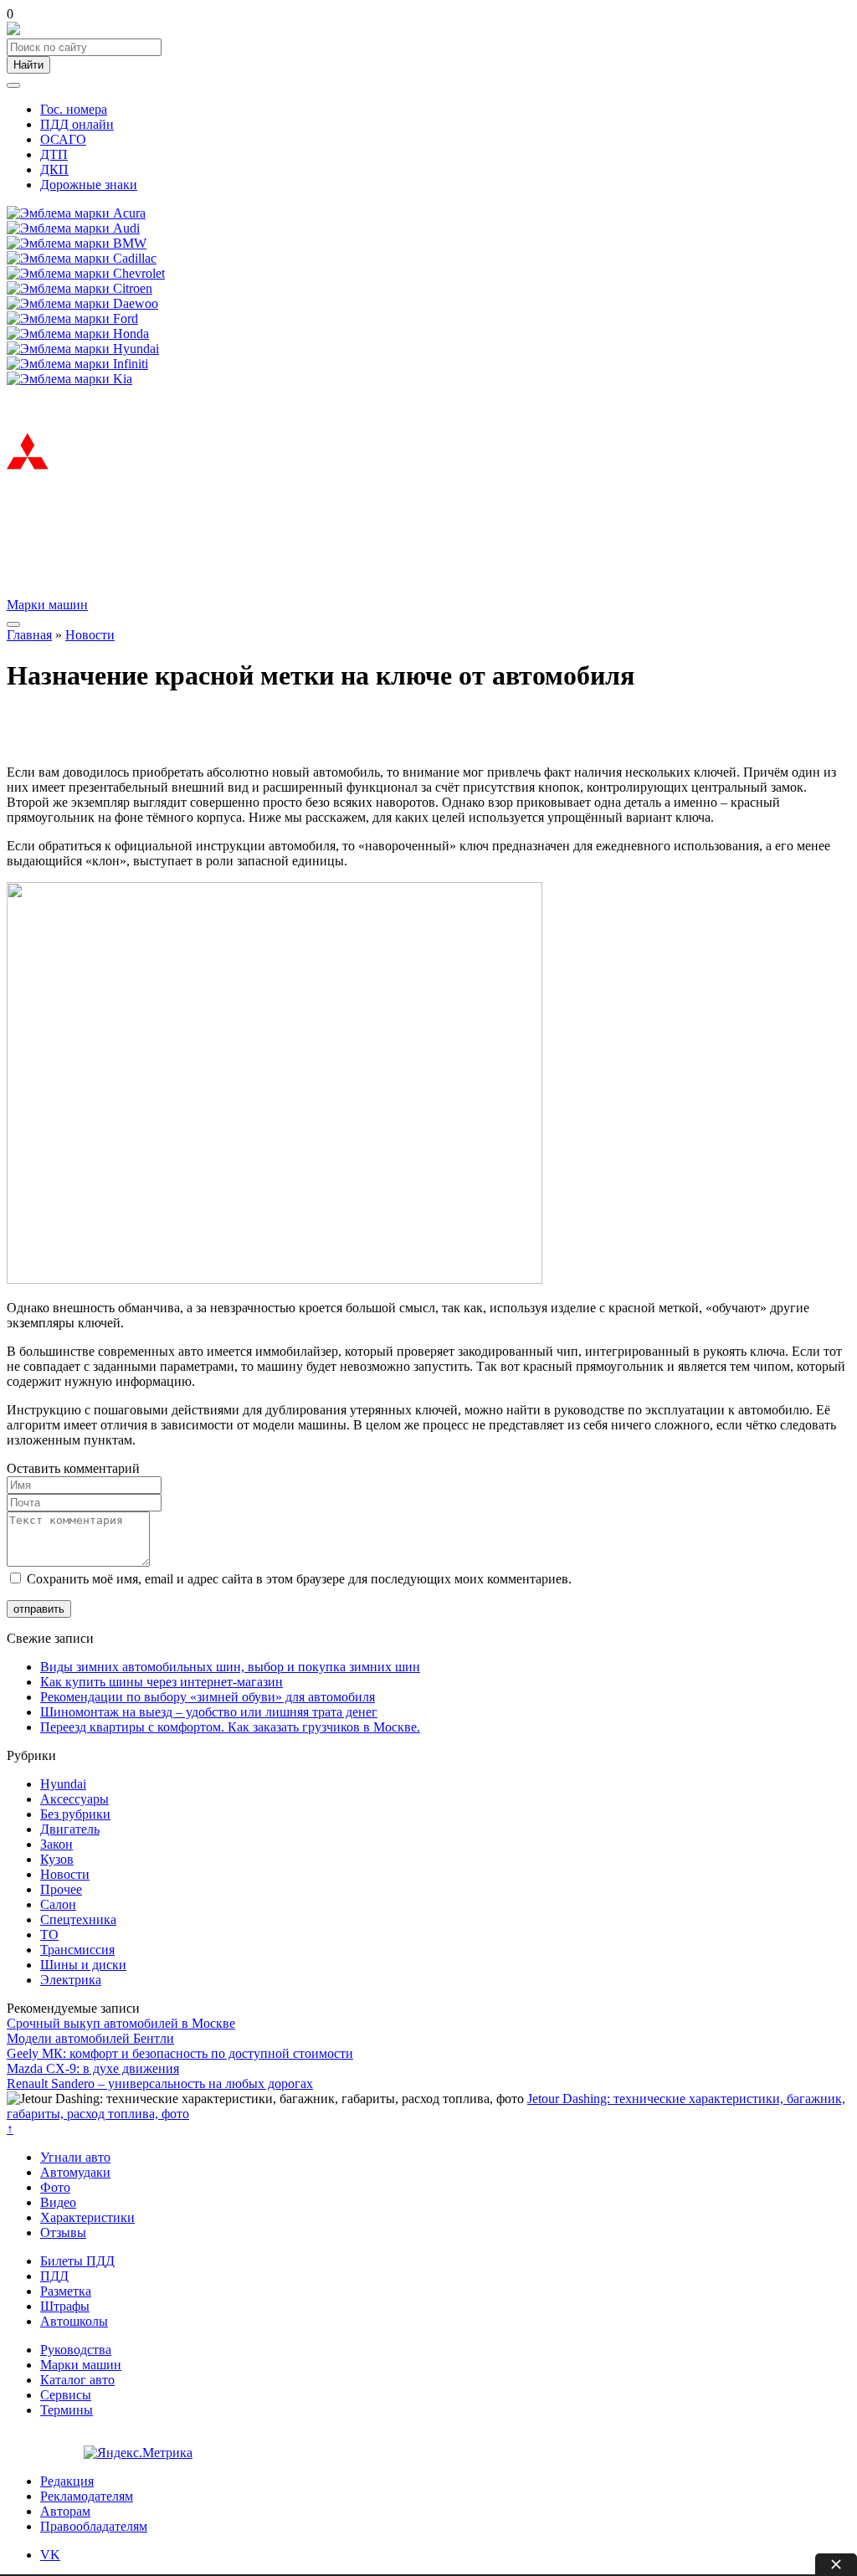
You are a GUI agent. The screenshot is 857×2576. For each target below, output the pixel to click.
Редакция (67, 2481)
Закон (56, 1844)
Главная (29, 635)
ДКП (54, 169)
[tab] (50, 2555)
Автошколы (74, 2321)
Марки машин (47, 605)
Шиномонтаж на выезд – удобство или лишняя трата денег (209, 1712)
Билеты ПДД (77, 2261)
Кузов (57, 1859)
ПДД (54, 2276)
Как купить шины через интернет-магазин (162, 1682)
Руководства (76, 2350)
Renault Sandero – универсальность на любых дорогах (160, 2083)
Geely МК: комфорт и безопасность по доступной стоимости (180, 2053)
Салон (58, 1904)
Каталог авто (77, 2380)
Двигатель (70, 1829)
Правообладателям (94, 2526)
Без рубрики (75, 1814)
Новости (90, 635)
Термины (67, 2410)
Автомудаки (75, 2172)
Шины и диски (83, 1965)
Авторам (65, 2511)
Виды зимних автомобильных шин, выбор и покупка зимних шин (230, 1667)
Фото (55, 2187)
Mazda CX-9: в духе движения (93, 2068)
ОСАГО (63, 139)
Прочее (61, 1889)
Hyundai (63, 1784)
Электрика (71, 1980)
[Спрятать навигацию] (13, 85)
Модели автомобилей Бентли (90, 2038)
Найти (28, 65)
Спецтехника (78, 1919)
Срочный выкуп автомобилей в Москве (121, 2023)
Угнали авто (75, 2157)
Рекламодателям (87, 2496)
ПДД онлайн (77, 124)
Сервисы (66, 2395)
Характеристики (87, 2217)
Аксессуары (74, 1799)
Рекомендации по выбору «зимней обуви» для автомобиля (208, 1697)
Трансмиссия (77, 1950)
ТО (49, 1935)
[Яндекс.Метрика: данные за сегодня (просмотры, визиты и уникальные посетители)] (138, 2453)
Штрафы (65, 2306)
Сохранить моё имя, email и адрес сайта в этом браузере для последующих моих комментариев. (299, 1579)
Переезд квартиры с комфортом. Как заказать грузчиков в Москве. (230, 1727)
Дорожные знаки (89, 185)
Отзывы (63, 2232)
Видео (58, 2202)
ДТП (54, 154)
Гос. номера (74, 109)
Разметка (66, 2291)
